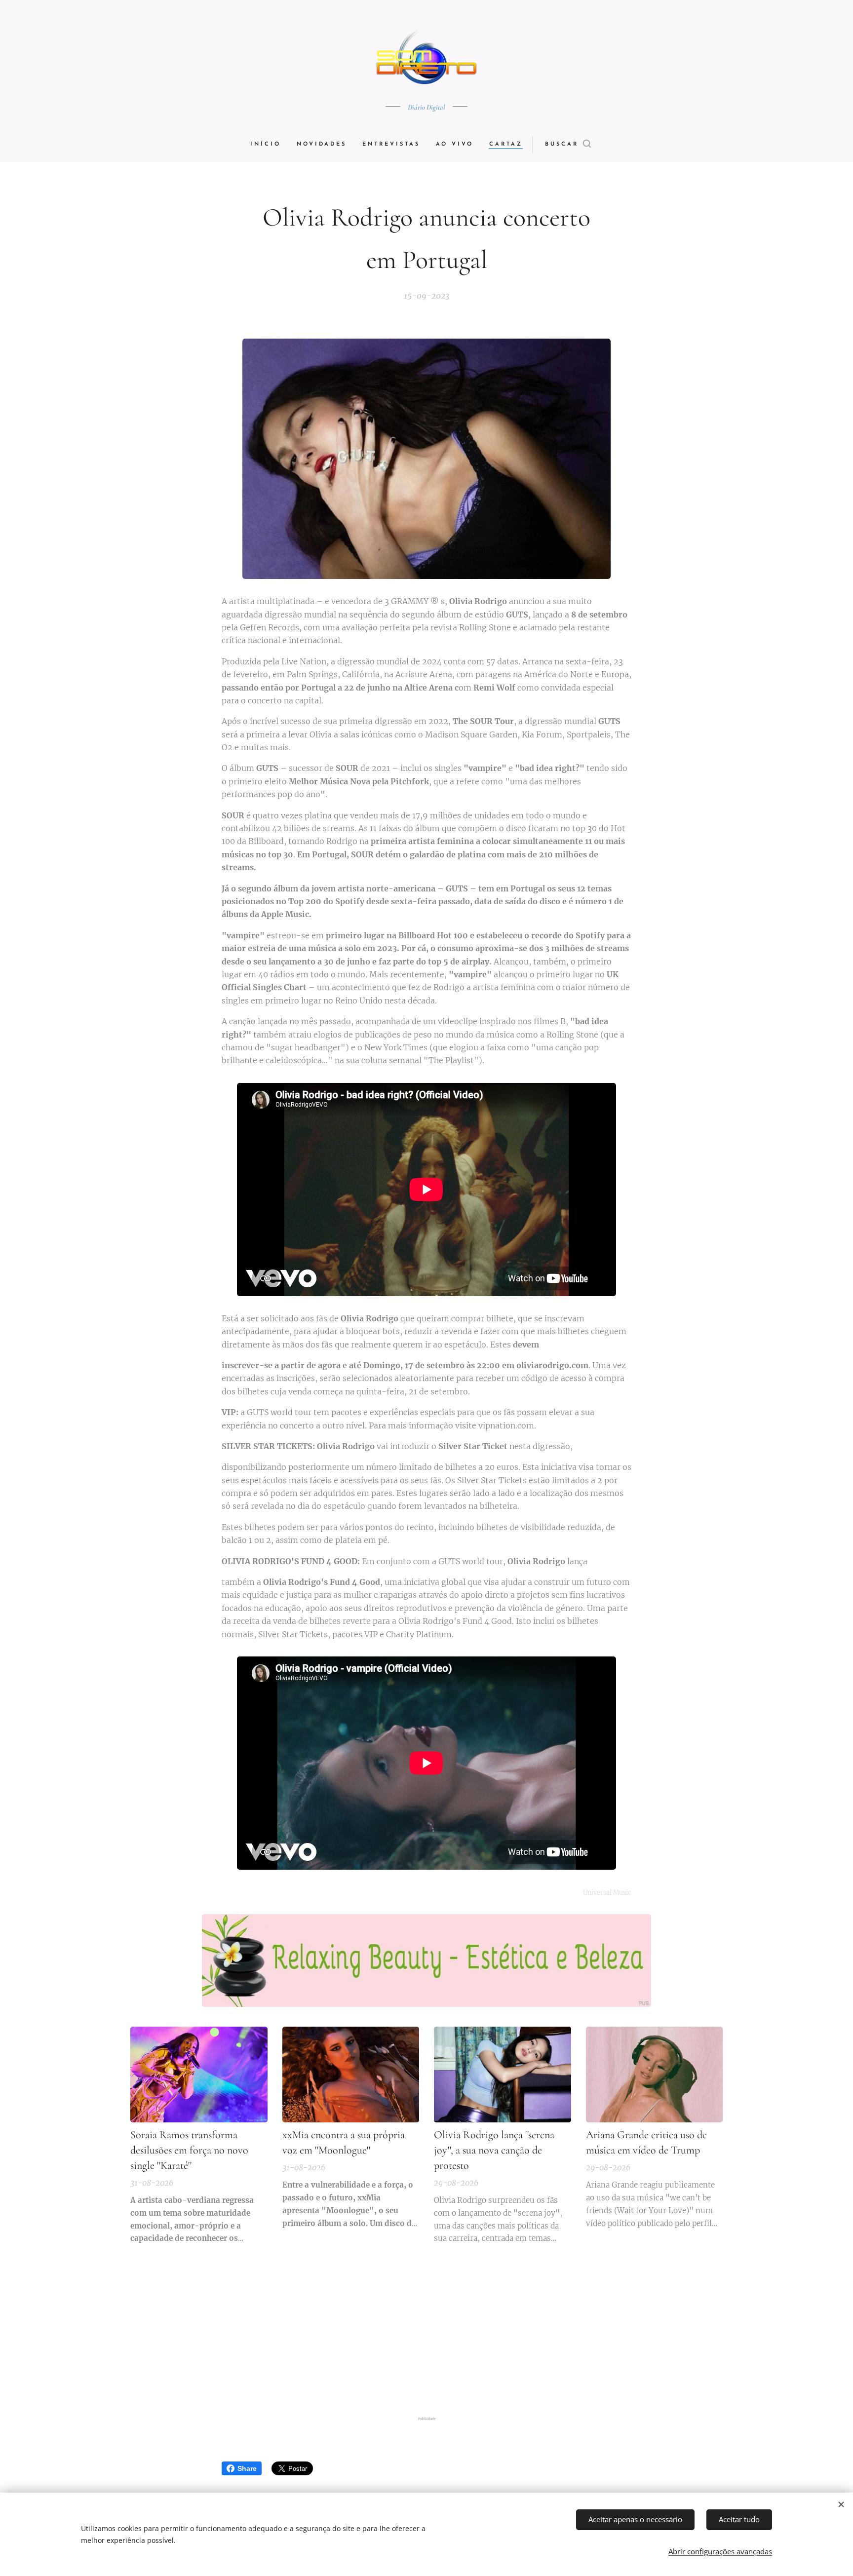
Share (247, 2468)
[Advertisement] (426, 2334)
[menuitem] (270, 145)
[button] (568, 145)
